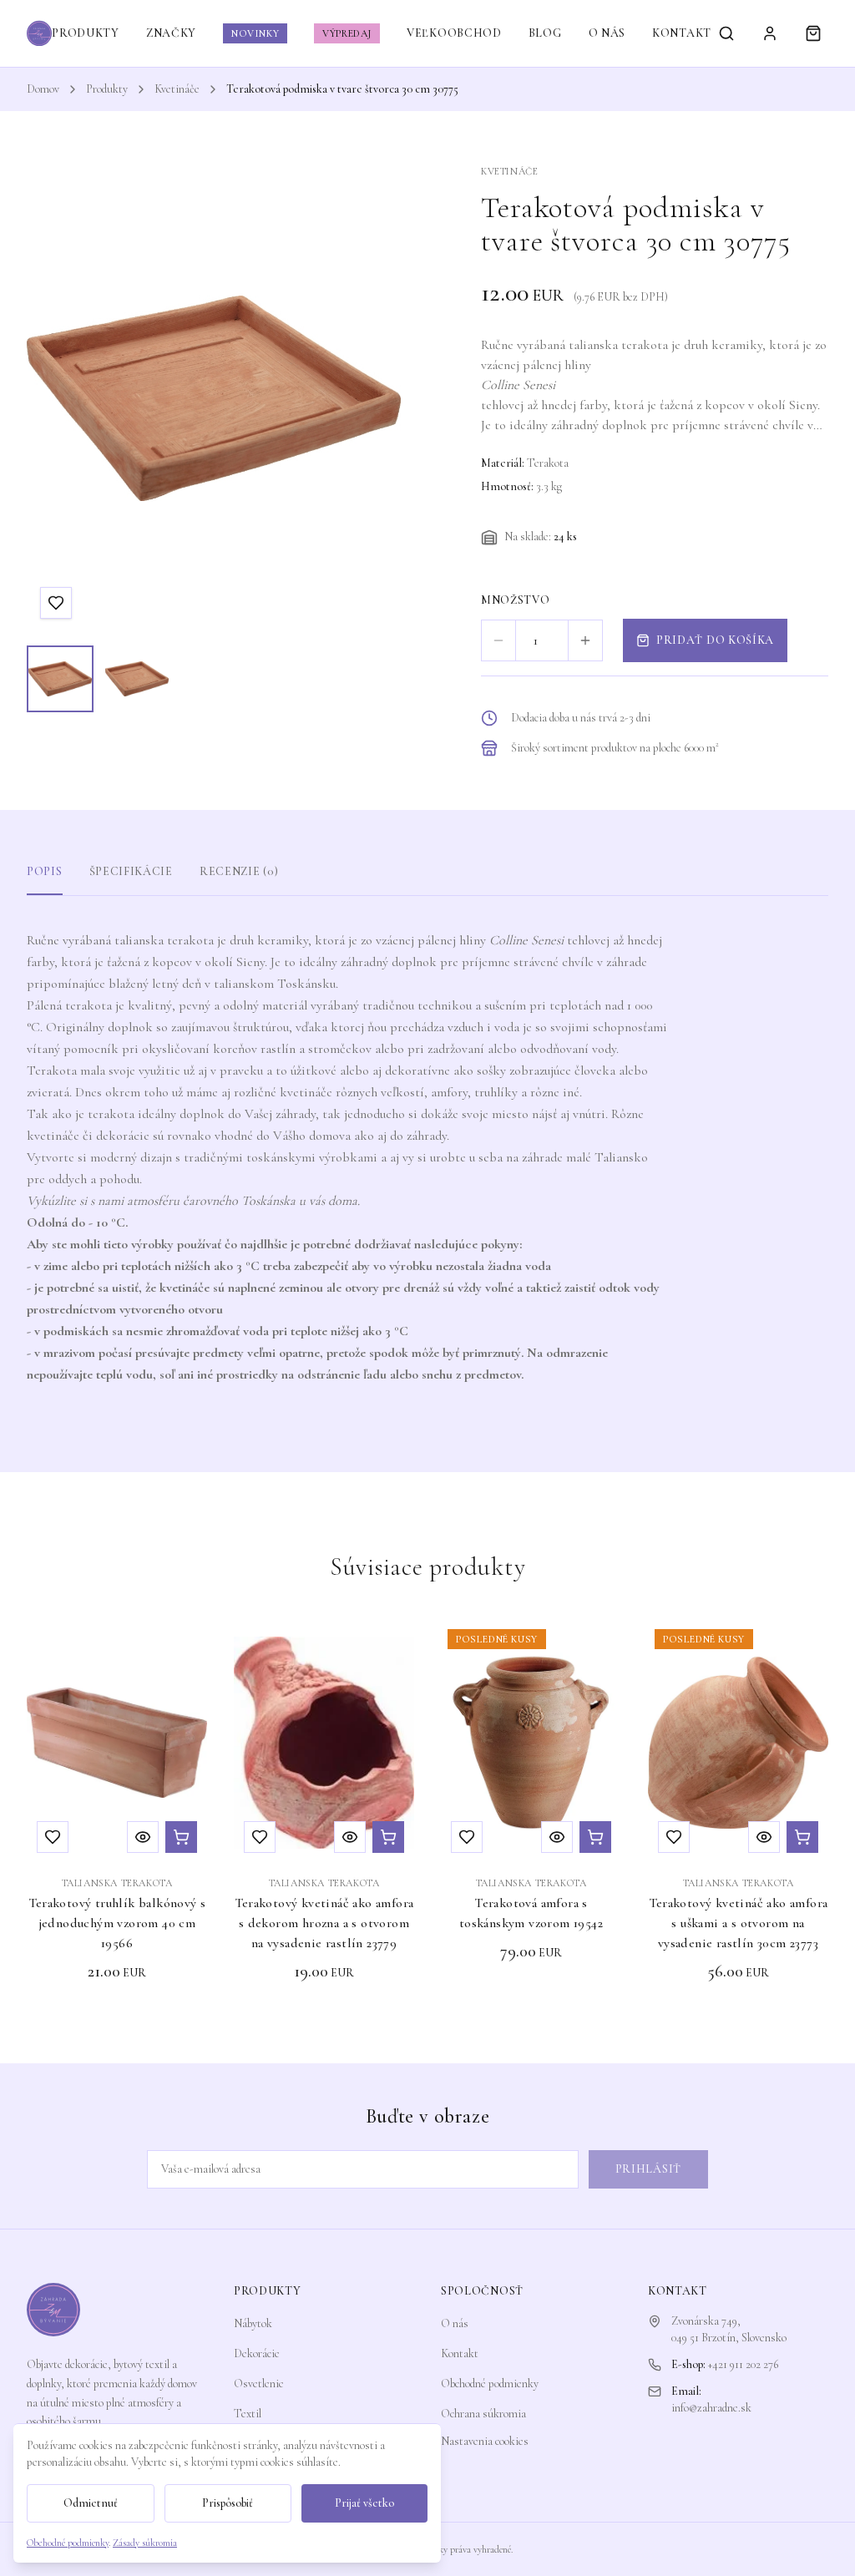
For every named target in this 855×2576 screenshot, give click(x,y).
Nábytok (253, 2323)
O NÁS (607, 33)
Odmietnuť (91, 2503)
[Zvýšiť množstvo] (585, 640)
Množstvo (516, 600)
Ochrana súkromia (483, 2414)
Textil (248, 2414)
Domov (43, 89)
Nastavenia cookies (485, 2441)
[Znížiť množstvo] (498, 640)
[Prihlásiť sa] (770, 33)
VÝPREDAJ (347, 33)
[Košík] (813, 33)
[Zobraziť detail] (143, 1837)
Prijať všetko (364, 2503)
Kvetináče (177, 89)
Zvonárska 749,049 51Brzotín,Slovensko (729, 2329)
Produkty (107, 89)
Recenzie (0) (239, 871)
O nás (455, 2323)
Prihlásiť (648, 2169)
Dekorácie (257, 2353)
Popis (45, 871)
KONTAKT (682, 33)
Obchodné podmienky (490, 2384)
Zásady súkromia (145, 2543)
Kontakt (460, 2353)
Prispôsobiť (228, 2503)
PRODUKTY (86, 33)
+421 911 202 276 (743, 2364)
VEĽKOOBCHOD (454, 33)
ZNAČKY (171, 33)
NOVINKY (255, 33)
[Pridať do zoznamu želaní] (56, 603)
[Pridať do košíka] (181, 1837)
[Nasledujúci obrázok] (372, 398)
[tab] (60, 679)
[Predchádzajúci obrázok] (55, 398)
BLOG (545, 33)
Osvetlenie (259, 2384)
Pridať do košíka (715, 640)
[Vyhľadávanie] (726, 33)
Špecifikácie (131, 871)
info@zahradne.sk (711, 2408)
